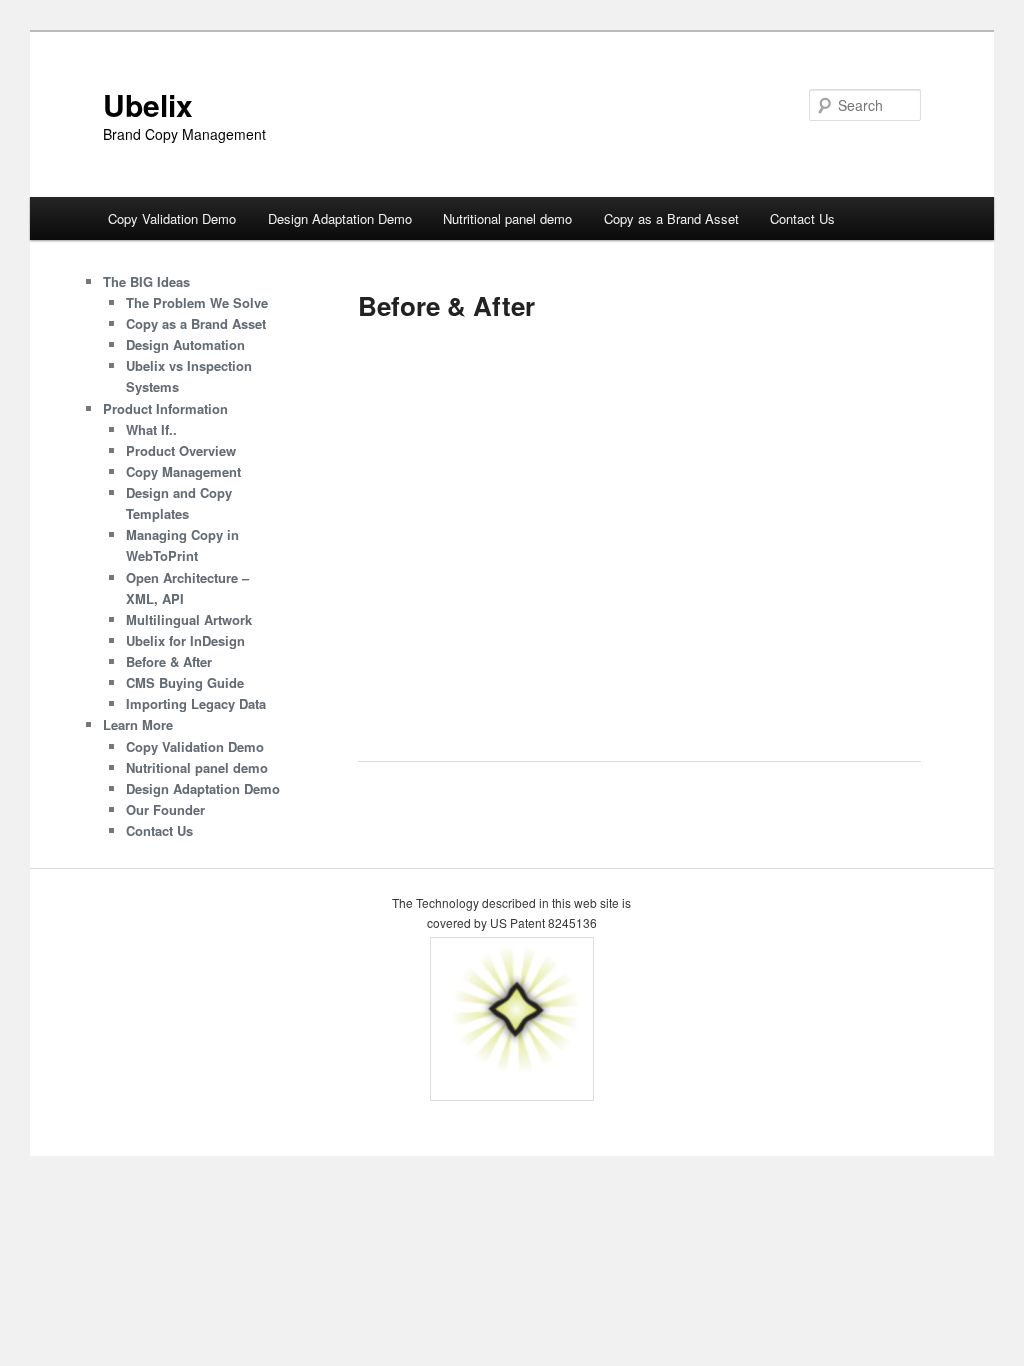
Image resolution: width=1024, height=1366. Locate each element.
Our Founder (165, 809)
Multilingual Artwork (189, 619)
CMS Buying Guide (185, 682)
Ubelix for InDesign (185, 640)
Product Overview (181, 450)
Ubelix (148, 104)
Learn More (138, 724)
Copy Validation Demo (172, 218)
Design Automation (185, 344)
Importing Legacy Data (196, 703)
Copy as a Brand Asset (671, 218)
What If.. (151, 429)
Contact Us (802, 218)
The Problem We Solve (197, 302)
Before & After (169, 661)
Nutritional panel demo (507, 218)
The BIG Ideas (146, 281)
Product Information (165, 408)
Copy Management (183, 471)
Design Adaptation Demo (340, 218)
